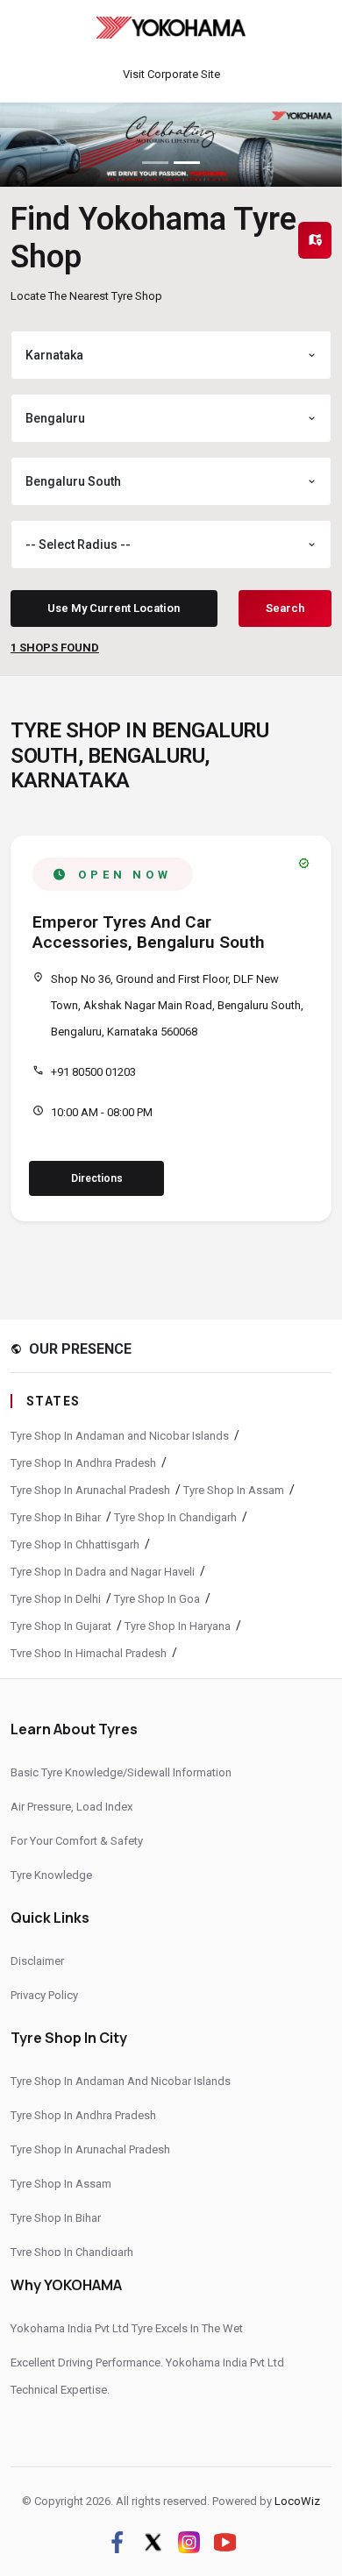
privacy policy (44, 1995)
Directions (97, 1178)
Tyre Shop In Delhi (56, 1599)
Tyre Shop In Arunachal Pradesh (90, 1490)
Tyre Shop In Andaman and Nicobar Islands (120, 1436)
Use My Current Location (114, 608)
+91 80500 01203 (93, 1072)
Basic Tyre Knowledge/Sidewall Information (121, 1772)
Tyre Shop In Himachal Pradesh (89, 1653)
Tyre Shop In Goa (157, 1599)
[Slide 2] (187, 163)
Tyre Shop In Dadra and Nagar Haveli (103, 1572)
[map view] (315, 240)
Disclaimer (37, 1961)
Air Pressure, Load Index (71, 1807)
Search (285, 608)
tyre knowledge (51, 1875)
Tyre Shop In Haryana (178, 1626)
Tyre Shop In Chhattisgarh (75, 1544)
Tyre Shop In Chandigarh (175, 1517)
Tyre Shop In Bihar (56, 1517)
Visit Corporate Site (171, 74)
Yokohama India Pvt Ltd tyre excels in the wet (127, 2328)
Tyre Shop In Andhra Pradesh (83, 1463)
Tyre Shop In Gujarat (61, 1626)
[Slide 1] (155, 163)
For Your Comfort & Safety (77, 1841)
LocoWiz (297, 2501)
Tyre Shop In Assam (234, 1490)
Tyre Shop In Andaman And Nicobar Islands (121, 2081)
